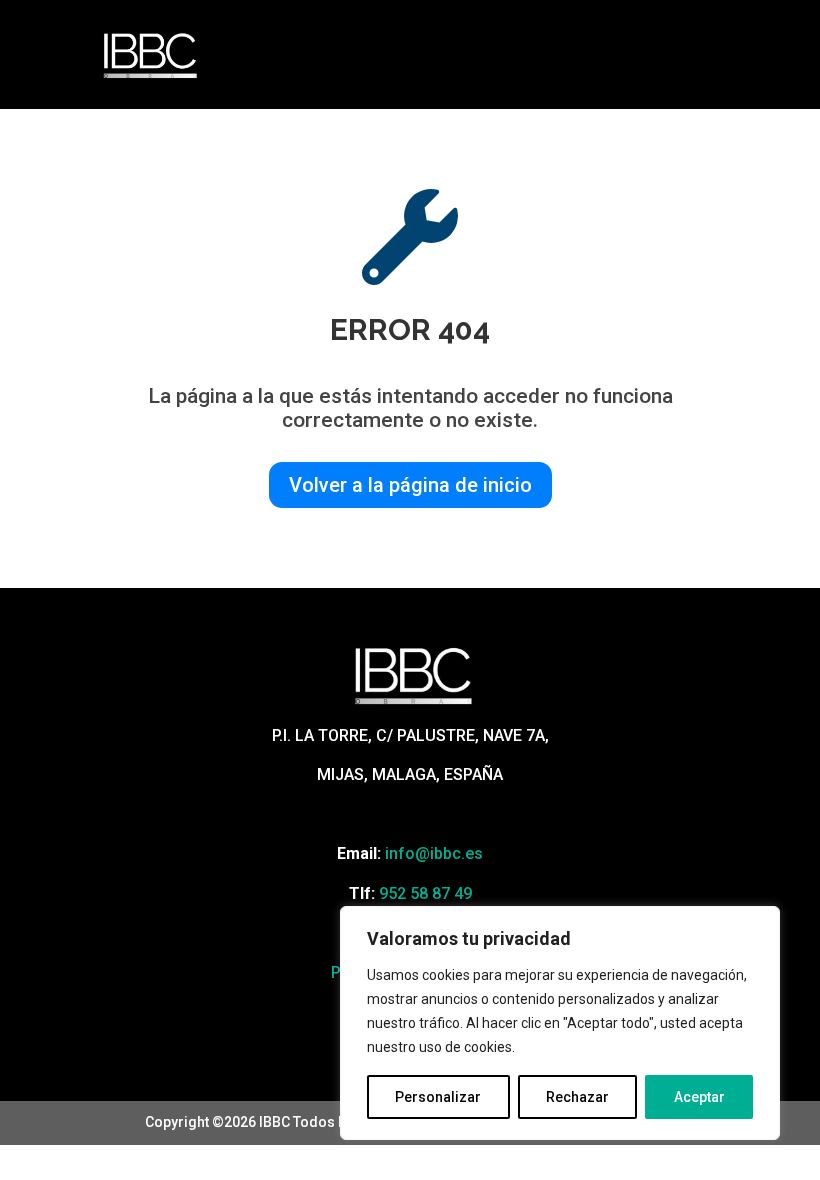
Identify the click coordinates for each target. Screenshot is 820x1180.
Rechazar (577, 1097)
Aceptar (699, 1097)
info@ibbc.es (434, 853)
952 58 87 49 (425, 893)
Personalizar (438, 1097)
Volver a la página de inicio (410, 485)
